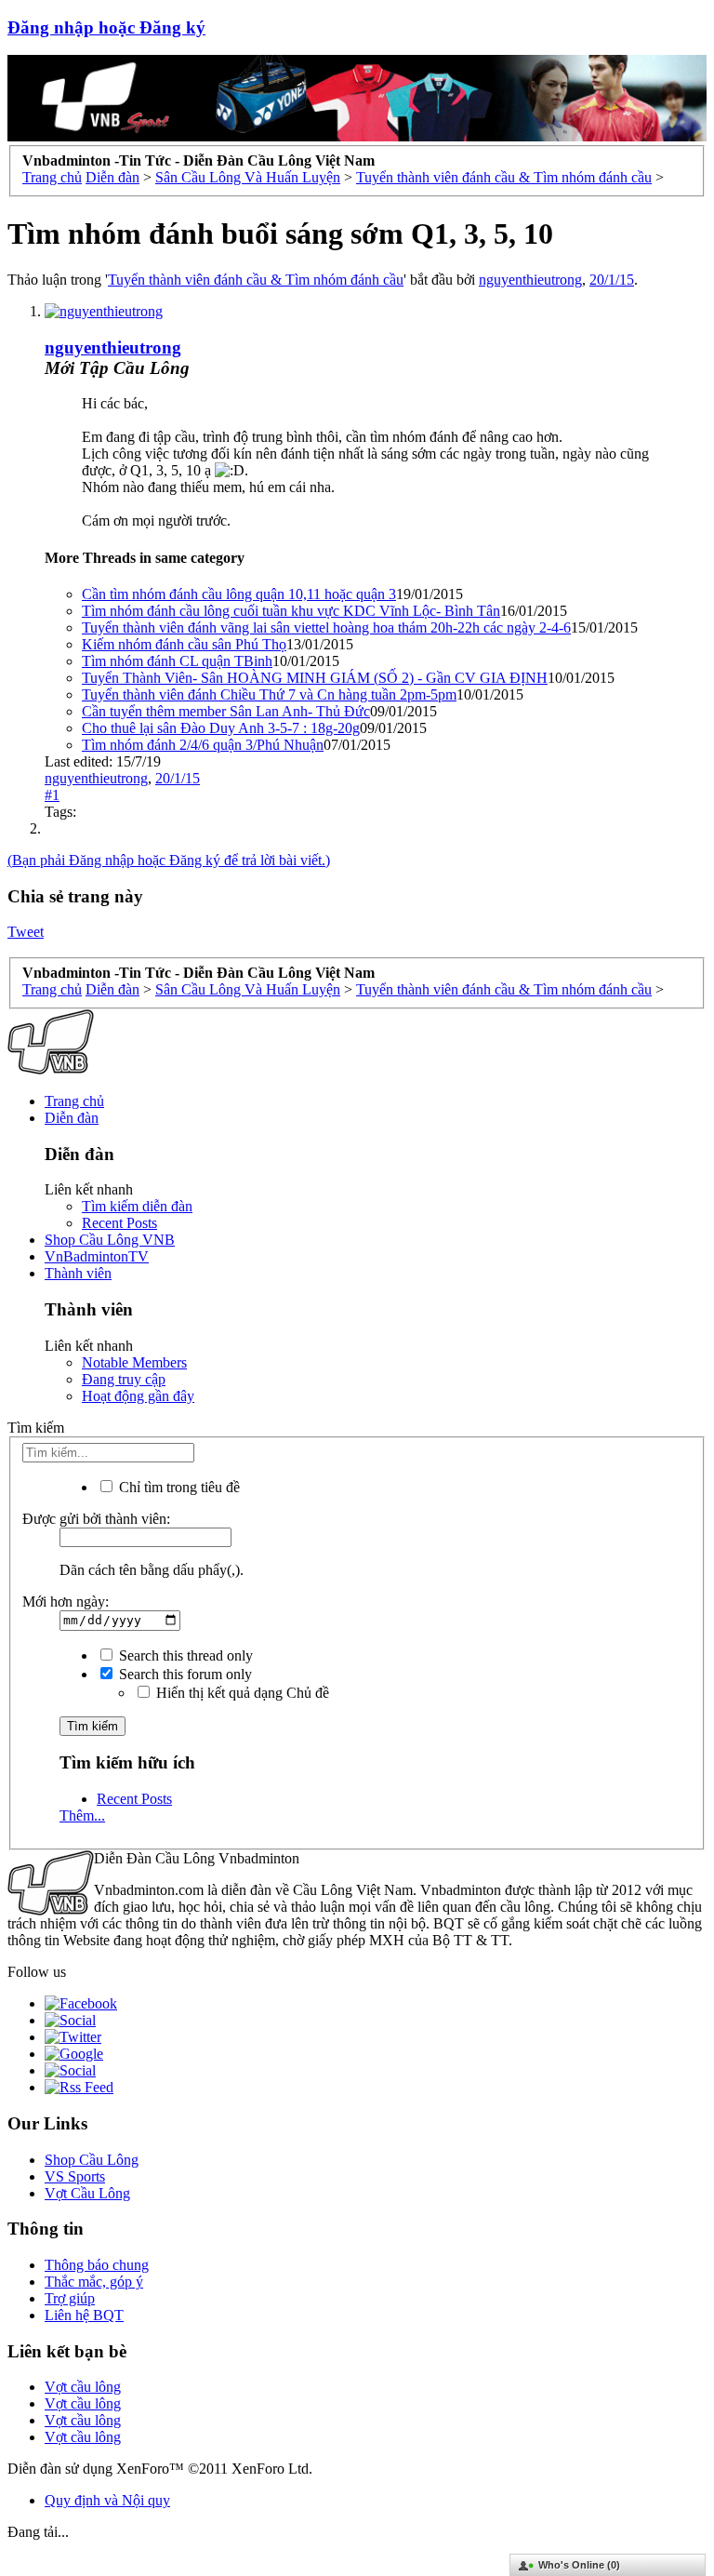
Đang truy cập (124, 1379)
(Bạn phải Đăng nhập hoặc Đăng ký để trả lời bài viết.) (169, 860)
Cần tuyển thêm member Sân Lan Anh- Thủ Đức (226, 711)
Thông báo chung (97, 2265)
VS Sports (75, 2176)
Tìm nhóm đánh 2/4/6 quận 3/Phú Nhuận (203, 745)
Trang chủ (74, 1101)
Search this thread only (184, 1655)
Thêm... (82, 1815)
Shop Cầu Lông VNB (110, 1240)
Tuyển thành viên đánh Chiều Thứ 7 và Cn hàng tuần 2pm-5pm (269, 694)
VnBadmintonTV (97, 1256)
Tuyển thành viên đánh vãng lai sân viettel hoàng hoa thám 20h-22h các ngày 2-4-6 (326, 627)
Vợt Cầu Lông (87, 2193)
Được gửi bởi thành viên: (96, 1519)
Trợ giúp (70, 2298)
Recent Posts (119, 1223)
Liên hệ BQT (84, 2315)
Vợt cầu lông (83, 2387)
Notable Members (134, 1362)
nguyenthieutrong (530, 280)
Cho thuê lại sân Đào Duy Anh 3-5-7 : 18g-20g (221, 728)
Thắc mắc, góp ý (94, 2282)
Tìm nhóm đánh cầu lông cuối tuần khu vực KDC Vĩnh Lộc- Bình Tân (291, 611)
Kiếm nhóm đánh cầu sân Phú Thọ (184, 644)
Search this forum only (184, 1674)
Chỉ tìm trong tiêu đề (178, 1487)
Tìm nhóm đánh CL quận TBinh (177, 661)
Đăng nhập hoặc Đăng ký (106, 27)
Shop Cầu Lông (92, 2160)
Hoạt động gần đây (138, 1396)
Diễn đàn (72, 1118)
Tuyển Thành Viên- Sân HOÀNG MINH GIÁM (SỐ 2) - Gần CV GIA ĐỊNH (315, 678)
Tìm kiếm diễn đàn (137, 1206)
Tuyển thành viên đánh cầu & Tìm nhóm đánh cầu (256, 280)
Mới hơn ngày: (66, 1602)
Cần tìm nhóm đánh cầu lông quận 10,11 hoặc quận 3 (239, 594)
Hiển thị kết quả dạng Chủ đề (241, 1693)
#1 (52, 795)
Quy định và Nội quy (107, 2500)
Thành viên (78, 1273)
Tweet (26, 932)
